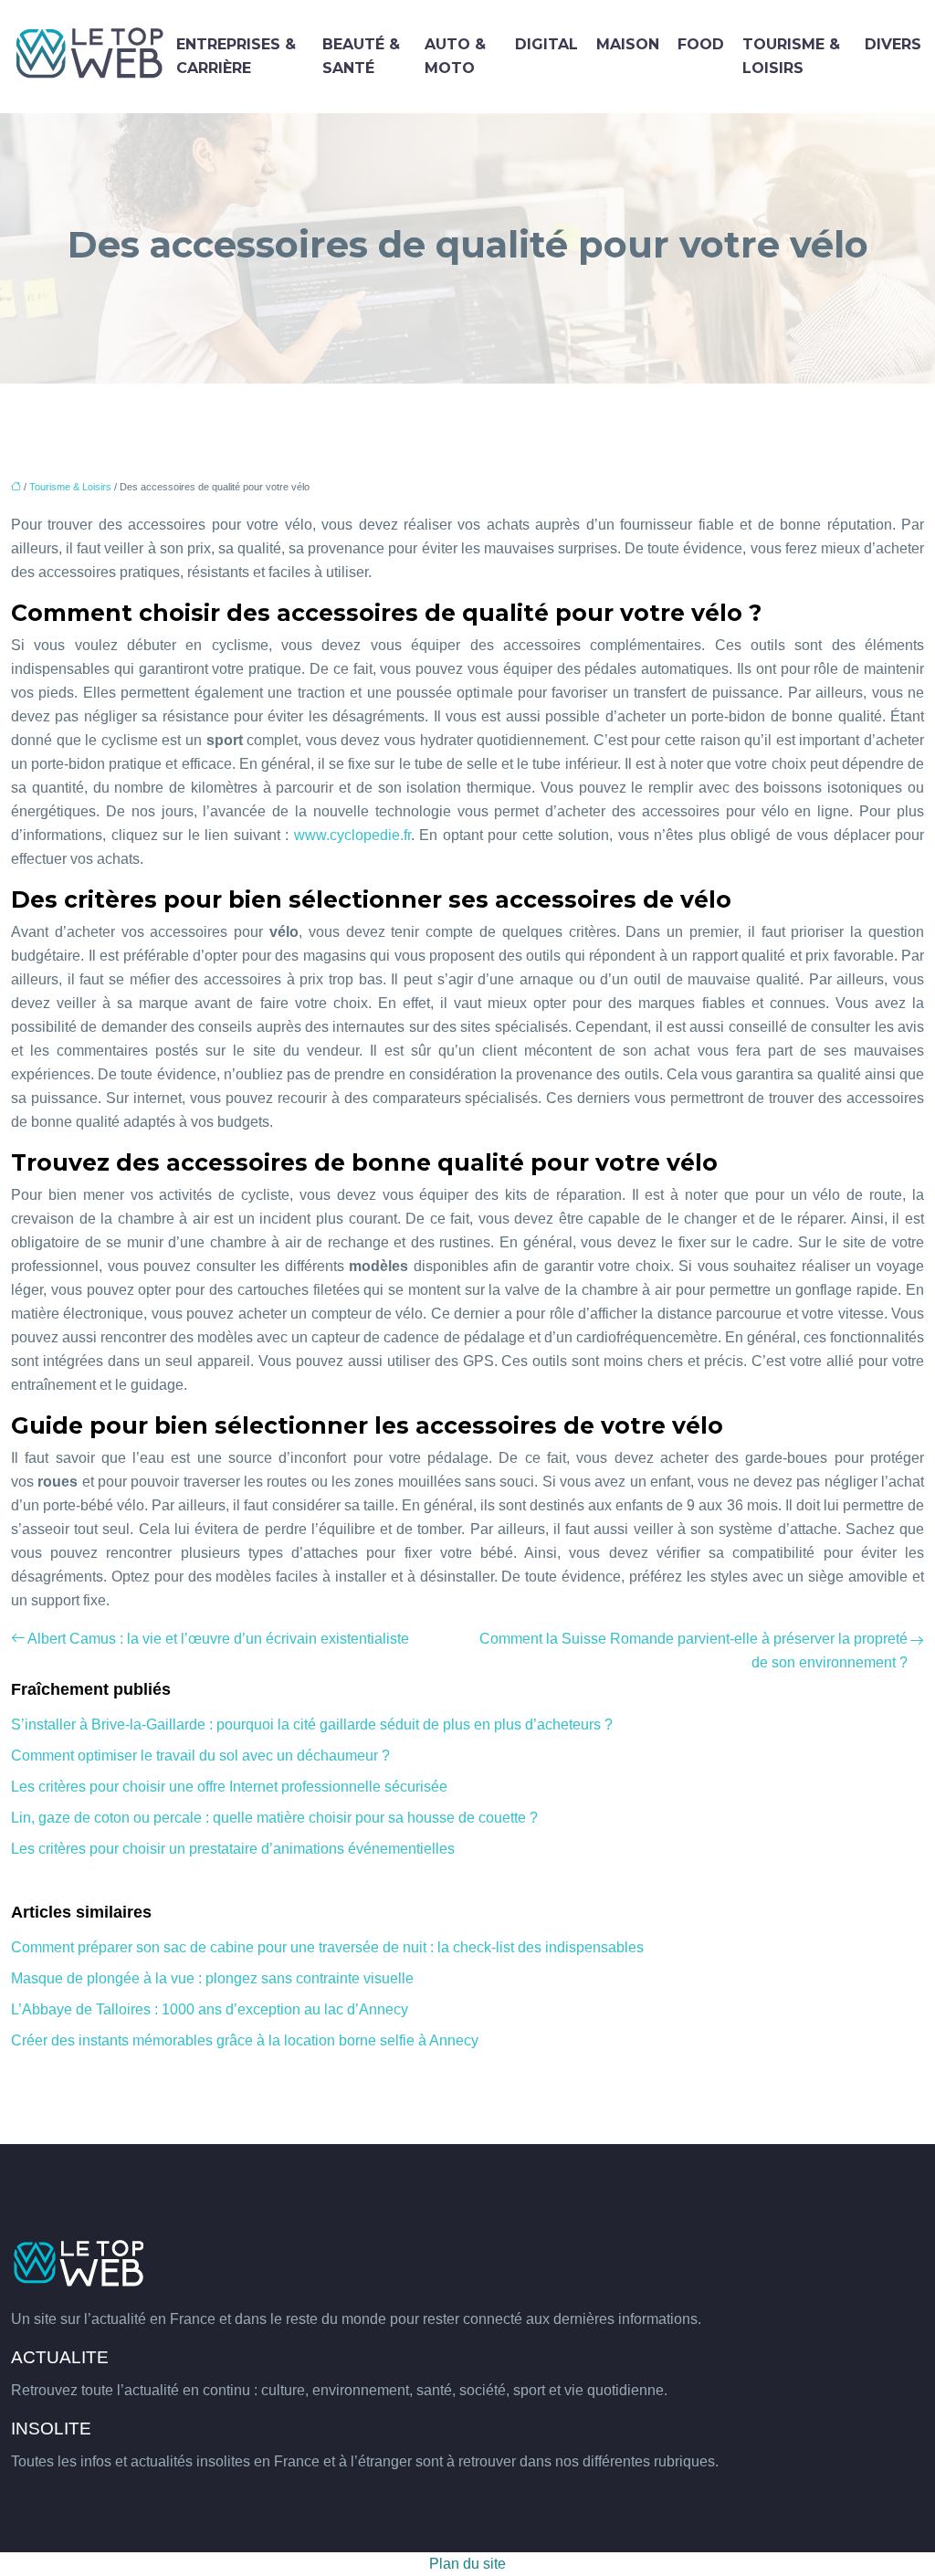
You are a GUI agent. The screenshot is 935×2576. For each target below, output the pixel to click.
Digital (546, 44)
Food (701, 44)
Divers (893, 44)
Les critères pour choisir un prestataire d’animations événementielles (233, 1849)
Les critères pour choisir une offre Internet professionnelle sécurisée (229, 1787)
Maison (628, 44)
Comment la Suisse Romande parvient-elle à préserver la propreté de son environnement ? (693, 1651)
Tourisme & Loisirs (791, 56)
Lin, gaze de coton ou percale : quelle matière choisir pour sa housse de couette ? (274, 1818)
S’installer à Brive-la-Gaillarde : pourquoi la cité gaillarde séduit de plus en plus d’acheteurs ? (312, 1724)
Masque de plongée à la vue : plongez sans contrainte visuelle (212, 1978)
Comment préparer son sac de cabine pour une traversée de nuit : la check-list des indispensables (327, 1947)
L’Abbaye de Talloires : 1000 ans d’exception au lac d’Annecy (210, 2009)
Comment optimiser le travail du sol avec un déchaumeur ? (200, 1756)
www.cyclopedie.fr (352, 835)
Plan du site (467, 2564)
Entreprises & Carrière (236, 56)
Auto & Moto (455, 56)
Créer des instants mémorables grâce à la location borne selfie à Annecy (245, 2040)
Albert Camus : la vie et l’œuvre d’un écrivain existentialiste (218, 1639)
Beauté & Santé (361, 56)
